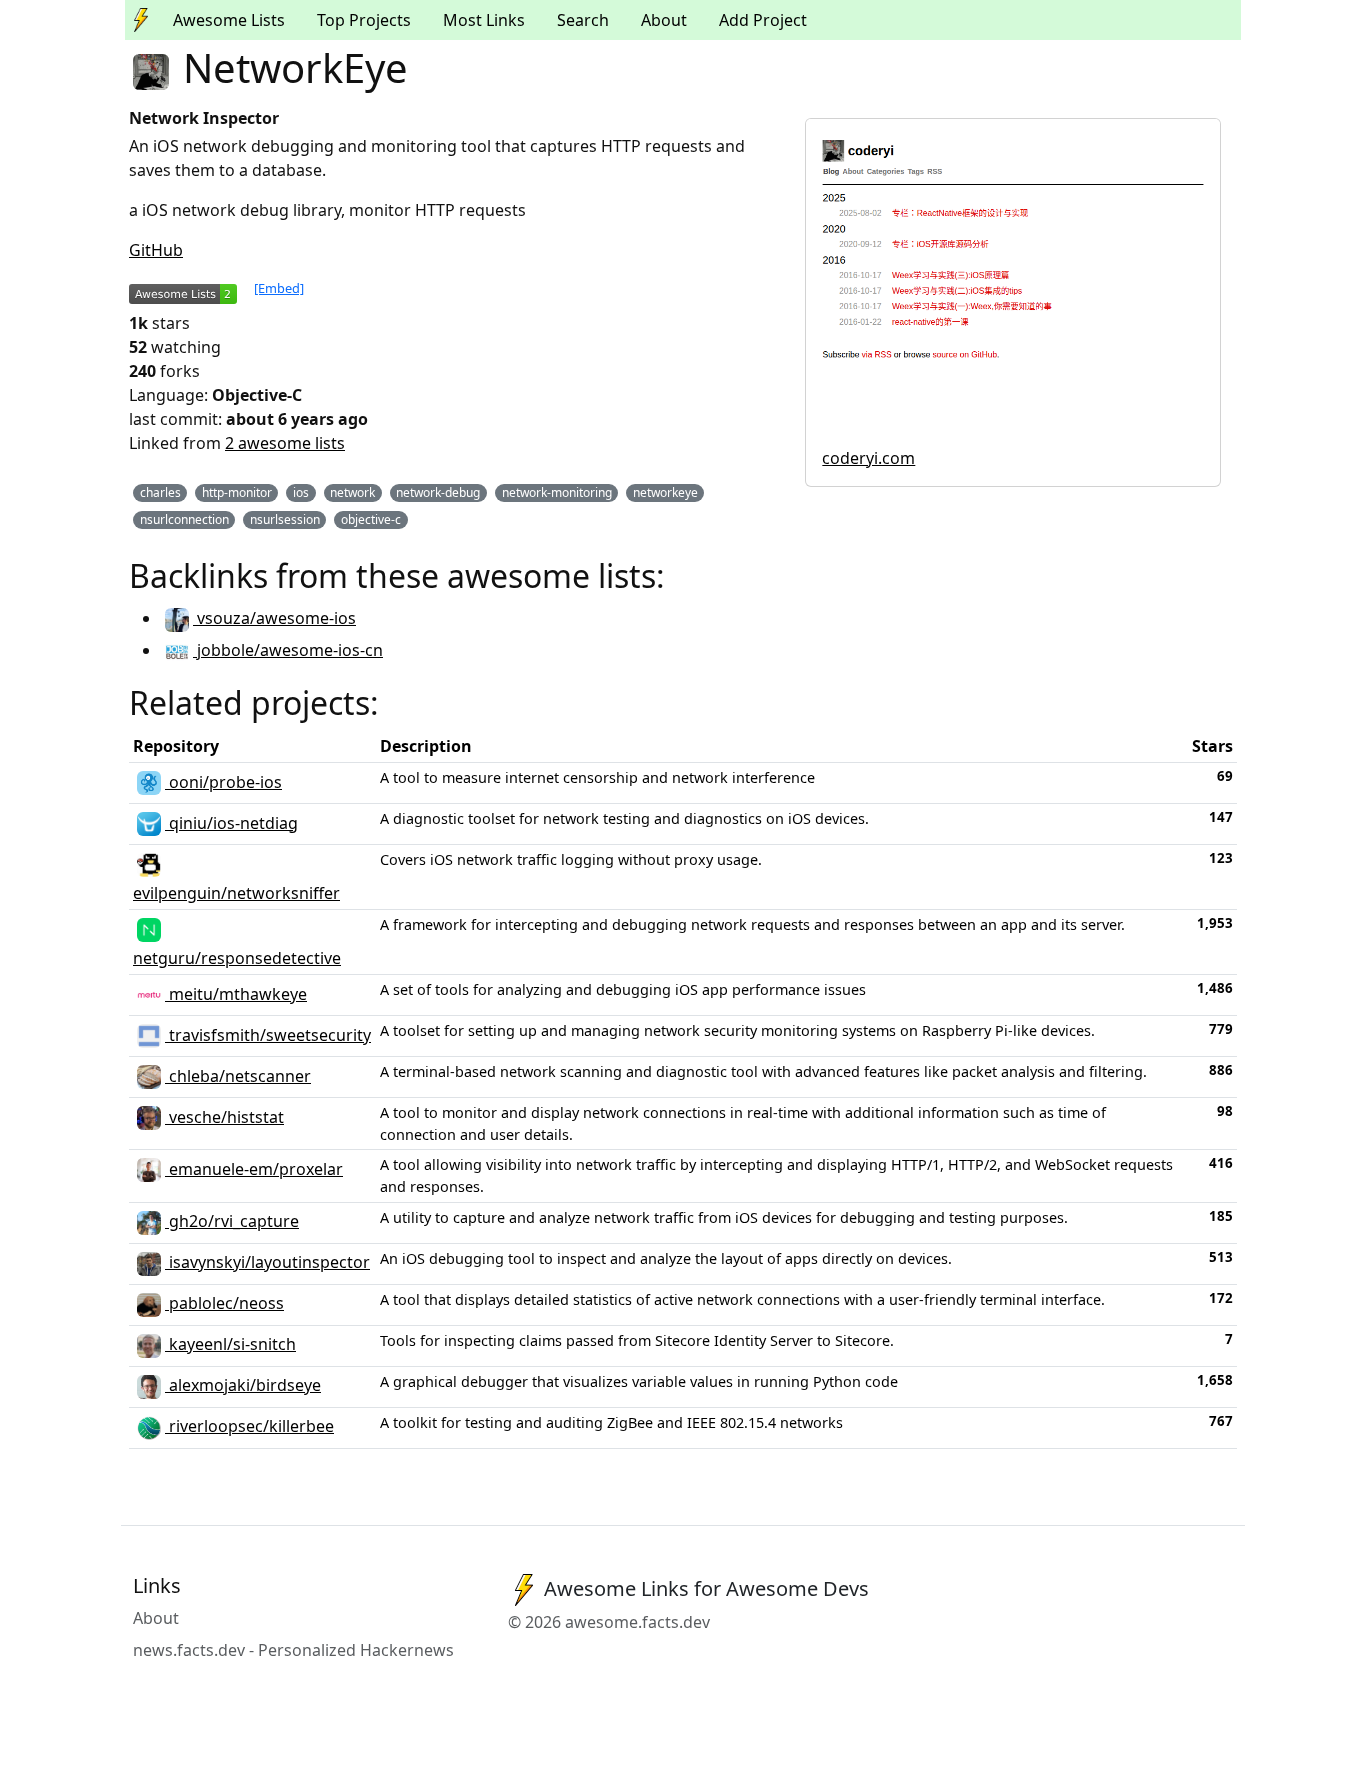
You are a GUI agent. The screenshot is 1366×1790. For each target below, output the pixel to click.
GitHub (156, 250)
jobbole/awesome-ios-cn (288, 650)
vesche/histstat (224, 1117)
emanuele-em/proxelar (254, 1169)
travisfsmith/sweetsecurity (268, 1035)
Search (583, 20)
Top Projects (364, 20)
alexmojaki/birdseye (243, 1385)
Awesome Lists (229, 20)
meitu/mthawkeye (236, 994)
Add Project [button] (763, 20)
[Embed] (279, 288)
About (664, 20)
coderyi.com (868, 458)
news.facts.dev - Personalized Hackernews (293, 1650)
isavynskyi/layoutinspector (267, 1262)
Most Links (484, 20)
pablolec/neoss (224, 1303)
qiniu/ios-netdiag (231, 823)
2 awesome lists (285, 443)
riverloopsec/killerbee (249, 1426)
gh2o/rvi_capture (232, 1221)
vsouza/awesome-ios (274, 618)
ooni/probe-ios (223, 782)
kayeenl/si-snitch (230, 1344)
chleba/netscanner (238, 1076)
